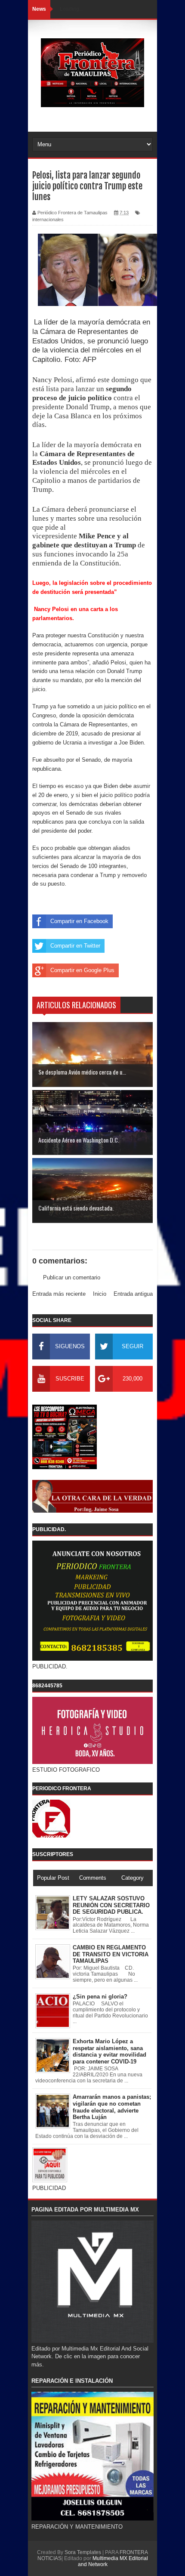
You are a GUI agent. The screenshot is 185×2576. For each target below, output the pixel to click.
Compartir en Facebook (79, 921)
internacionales (48, 219)
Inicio (100, 1294)
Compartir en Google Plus (82, 970)
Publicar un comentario (72, 1277)
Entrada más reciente (59, 1294)
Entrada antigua (133, 1294)
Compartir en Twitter (75, 946)
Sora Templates (83, 2552)
